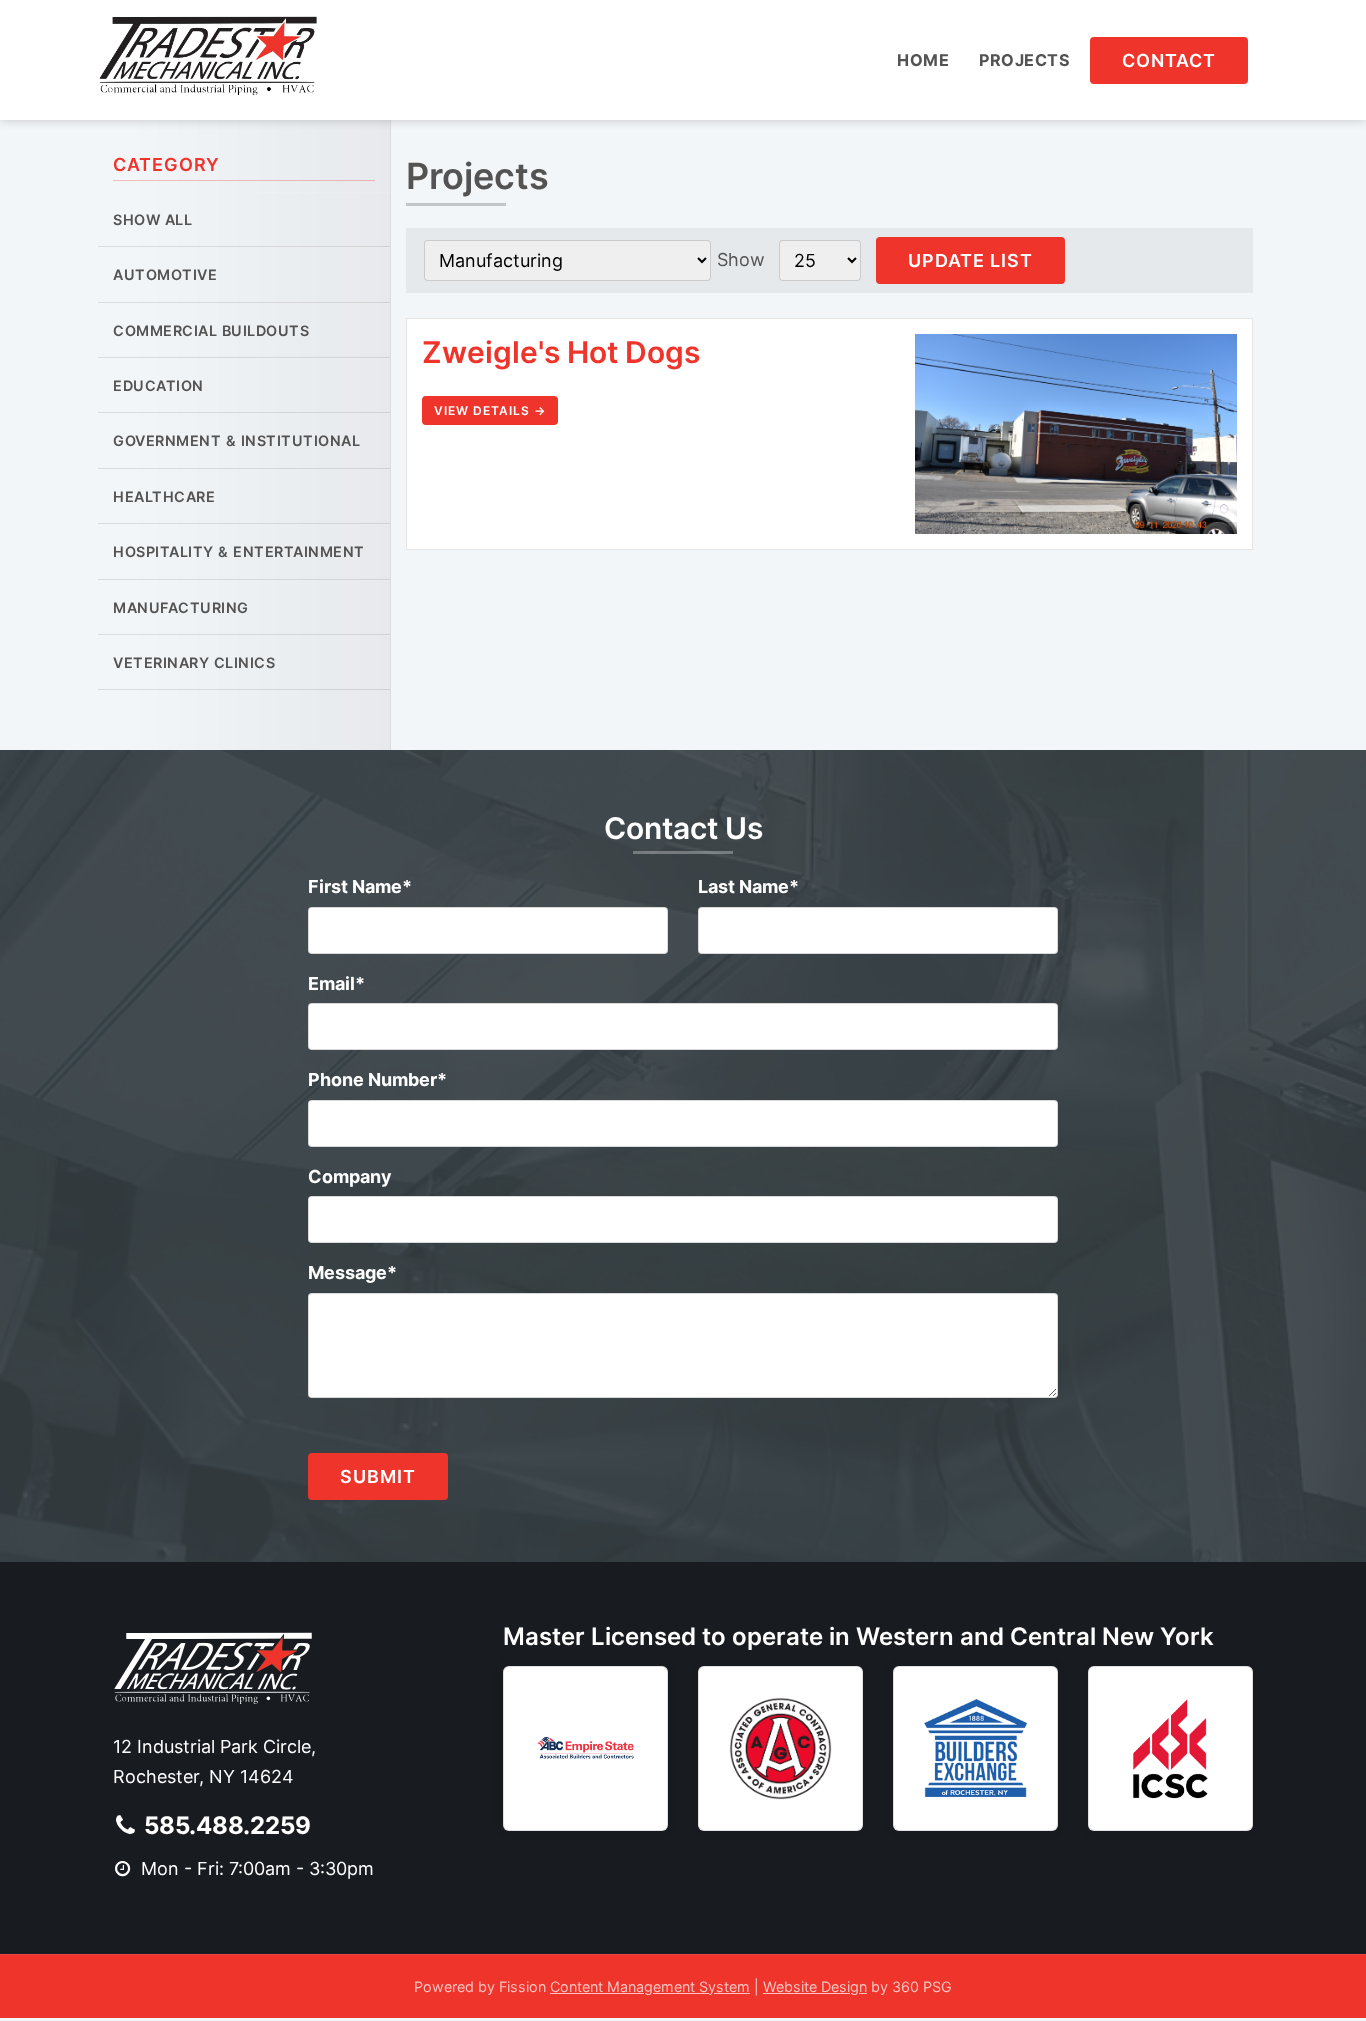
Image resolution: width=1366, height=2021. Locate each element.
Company (350, 1176)
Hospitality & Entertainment (239, 551)
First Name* (360, 886)
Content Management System (650, 1986)
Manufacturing (181, 607)
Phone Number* (377, 1079)
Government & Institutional (236, 440)
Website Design (815, 1986)
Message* (352, 1272)
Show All (152, 219)
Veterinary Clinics (194, 662)
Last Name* (748, 886)
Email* (336, 983)
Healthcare (164, 496)
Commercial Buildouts (211, 330)
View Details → (490, 410)
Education (158, 385)
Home (923, 60)
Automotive (165, 274)
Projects (1024, 60)
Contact (1169, 60)
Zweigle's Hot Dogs (561, 352)
